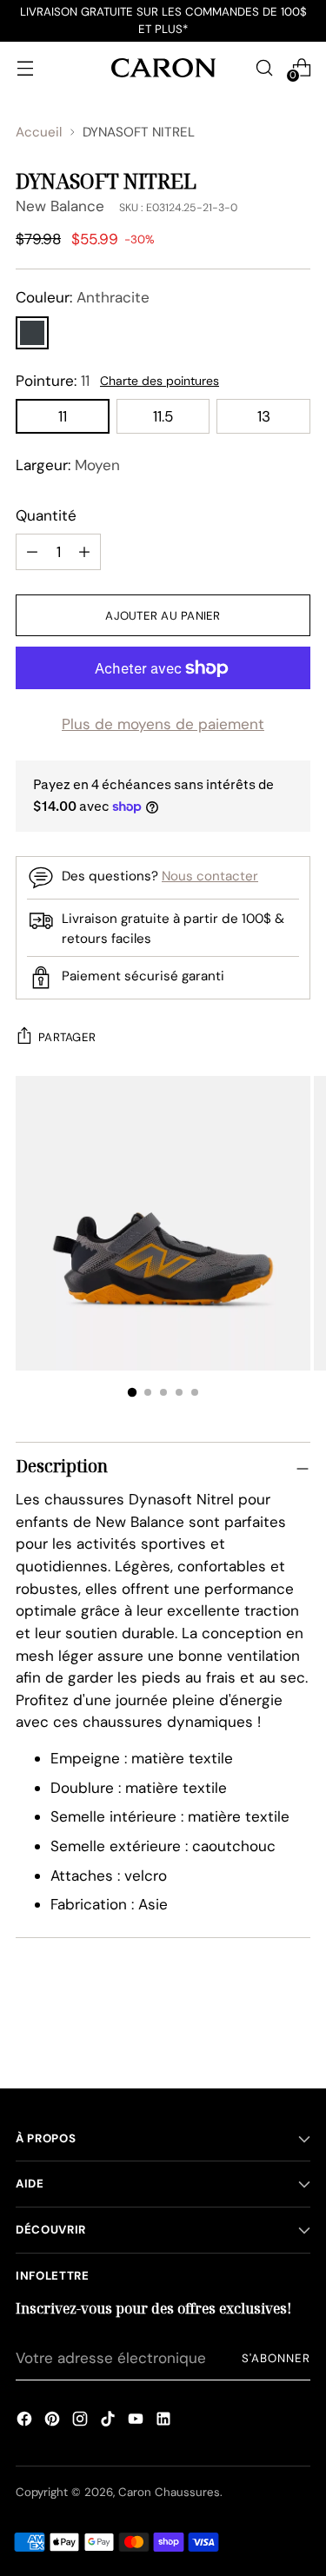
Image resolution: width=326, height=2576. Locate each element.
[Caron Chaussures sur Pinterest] (52, 2421)
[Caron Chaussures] (163, 67)
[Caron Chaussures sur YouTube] (136, 2421)
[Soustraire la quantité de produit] (84, 552)
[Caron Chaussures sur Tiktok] (108, 2421)
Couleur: (83, 297)
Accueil (39, 132)
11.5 (163, 416)
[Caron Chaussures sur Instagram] (80, 2421)
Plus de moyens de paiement (163, 724)
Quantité (46, 515)
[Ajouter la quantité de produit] (32, 552)
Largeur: (68, 465)
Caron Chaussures (169, 2492)
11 (63, 416)
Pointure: (53, 381)
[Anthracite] (32, 333)
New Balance (60, 206)
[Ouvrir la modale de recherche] (264, 67)
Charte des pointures (160, 381)
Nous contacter (210, 876)
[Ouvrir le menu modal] (25, 67)
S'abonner (276, 2358)
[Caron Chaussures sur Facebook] (24, 2421)
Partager (67, 1037)
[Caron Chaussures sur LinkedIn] (163, 2421)
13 (264, 416)
